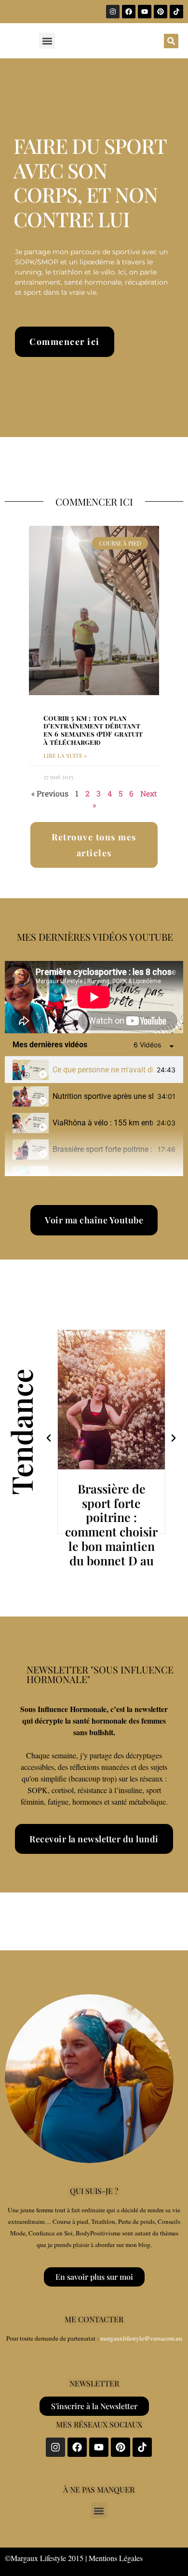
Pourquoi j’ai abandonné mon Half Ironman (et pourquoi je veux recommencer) (102, 1176)
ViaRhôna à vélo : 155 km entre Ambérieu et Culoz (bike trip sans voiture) (103, 1123)
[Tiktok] (176, 12)
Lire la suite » (65, 755)
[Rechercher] (171, 41)
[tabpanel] (94, 997)
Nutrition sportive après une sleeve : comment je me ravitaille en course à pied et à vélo (103, 1096)
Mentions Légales (116, 2558)
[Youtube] (145, 12)
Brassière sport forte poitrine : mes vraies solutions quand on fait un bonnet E (103, 1149)
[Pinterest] (161, 12)
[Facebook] (129, 12)
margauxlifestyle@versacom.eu (141, 2338)
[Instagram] (113, 12)
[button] (47, 41)
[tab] (94, 1070)
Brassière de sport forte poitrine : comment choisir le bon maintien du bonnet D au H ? (111, 1532)
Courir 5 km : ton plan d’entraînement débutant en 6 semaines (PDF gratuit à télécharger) (93, 730)
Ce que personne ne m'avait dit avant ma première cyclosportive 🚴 (103, 1070)
